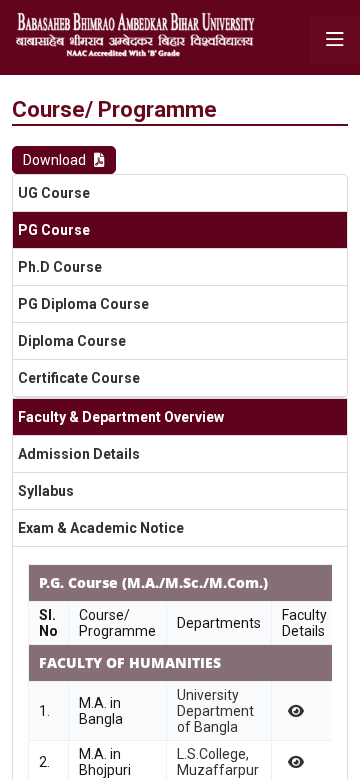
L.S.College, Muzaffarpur (218, 762)
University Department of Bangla (215, 711)
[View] (295, 711)
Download (54, 160)
